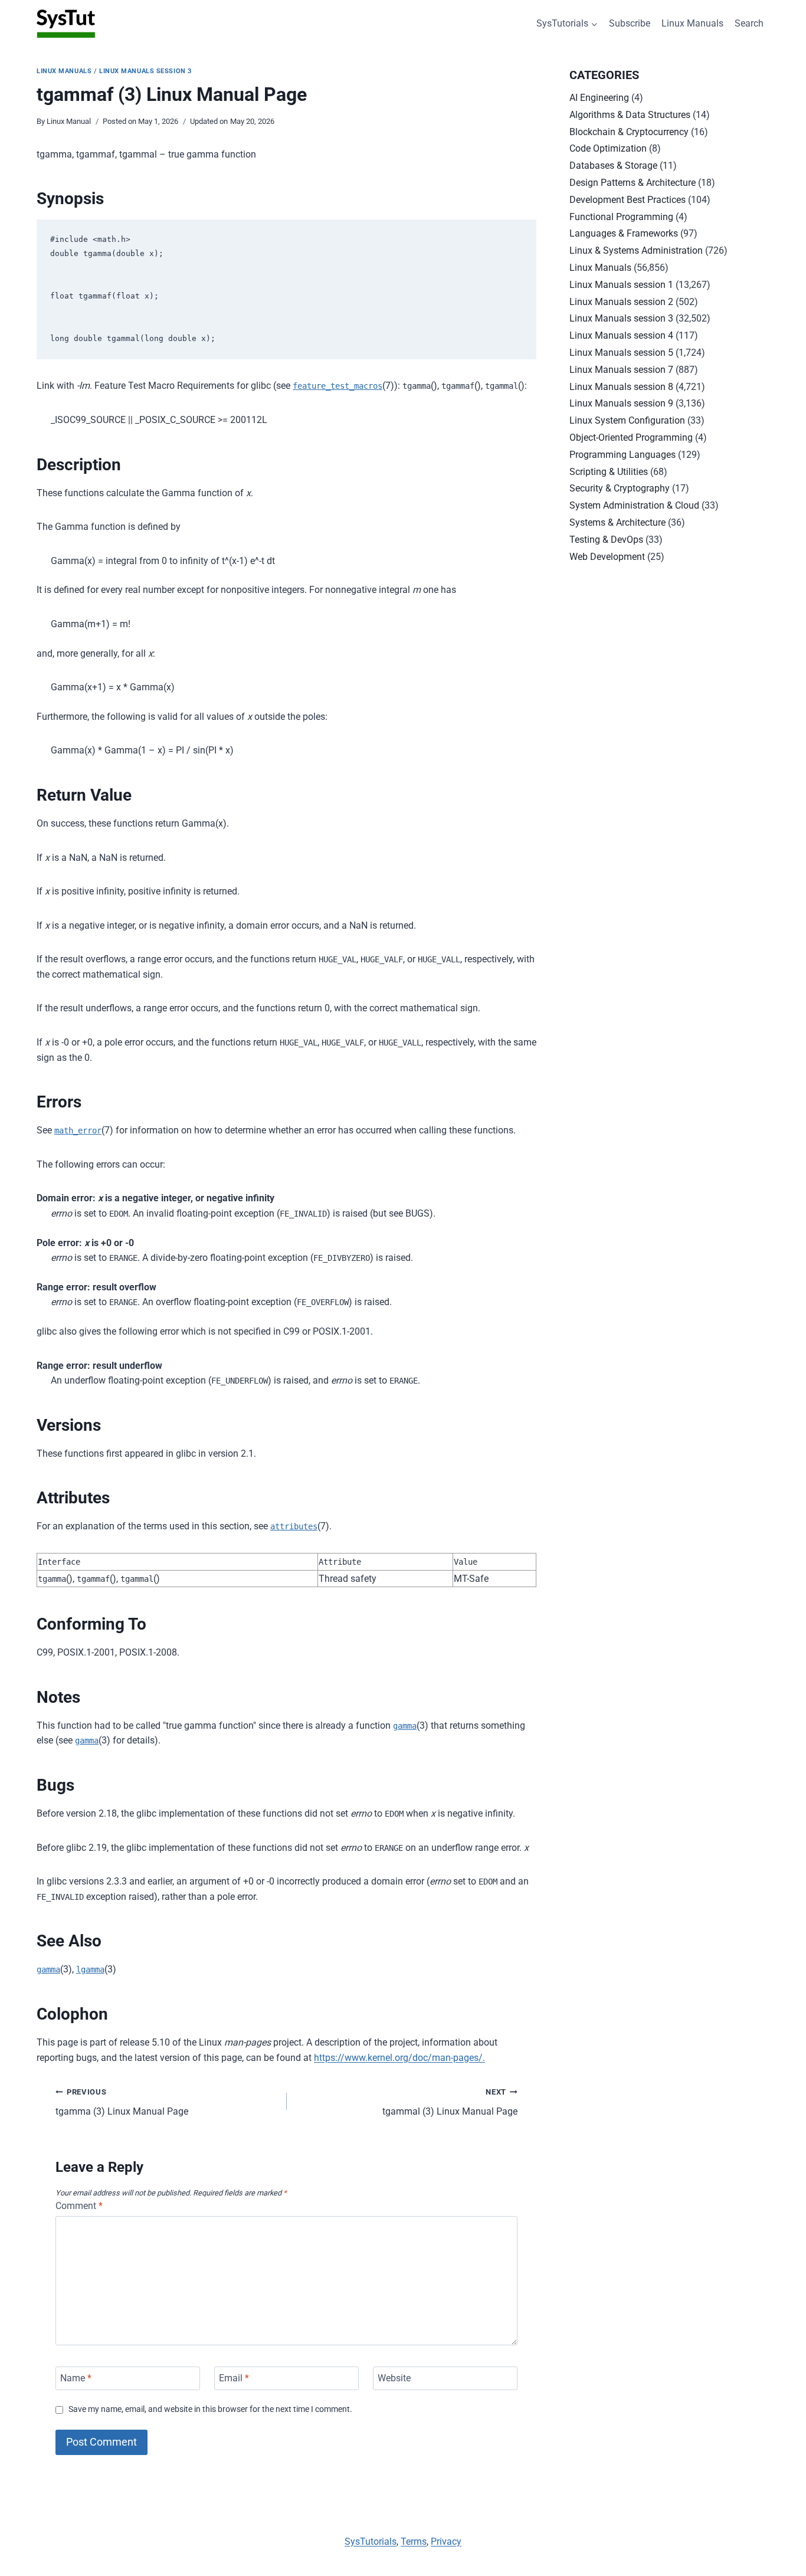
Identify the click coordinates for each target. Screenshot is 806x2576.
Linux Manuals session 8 (621, 387)
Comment (79, 2206)
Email (234, 2378)
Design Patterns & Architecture (633, 183)
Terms (414, 2541)
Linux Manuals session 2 (621, 302)
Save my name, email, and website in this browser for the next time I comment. (210, 2409)
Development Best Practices (628, 200)
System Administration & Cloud (634, 505)
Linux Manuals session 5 (621, 353)
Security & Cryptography (620, 488)
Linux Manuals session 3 (145, 71)
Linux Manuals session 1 (621, 285)
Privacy (446, 2541)
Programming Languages (622, 455)
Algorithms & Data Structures (630, 115)
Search (749, 23)
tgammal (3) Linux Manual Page (450, 2102)
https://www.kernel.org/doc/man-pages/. (399, 2058)
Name (76, 2378)
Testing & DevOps (606, 540)
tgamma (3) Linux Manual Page (122, 2102)
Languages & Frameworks (624, 233)
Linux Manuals (692, 23)
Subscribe (630, 23)
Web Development (607, 557)
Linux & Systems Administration (636, 250)
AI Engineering (599, 98)
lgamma (90, 1969)
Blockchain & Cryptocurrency (629, 132)
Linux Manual (69, 121)
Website (394, 2378)
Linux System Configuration (627, 420)
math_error (78, 1130)
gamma (405, 1726)
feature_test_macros (338, 386)
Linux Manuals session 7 (621, 370)
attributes (294, 1526)
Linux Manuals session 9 (621, 403)
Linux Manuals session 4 (621, 335)
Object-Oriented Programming (631, 437)
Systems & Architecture (617, 522)
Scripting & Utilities (609, 472)
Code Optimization (608, 148)
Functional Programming (621, 217)
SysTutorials (371, 2541)
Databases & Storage (613, 165)
